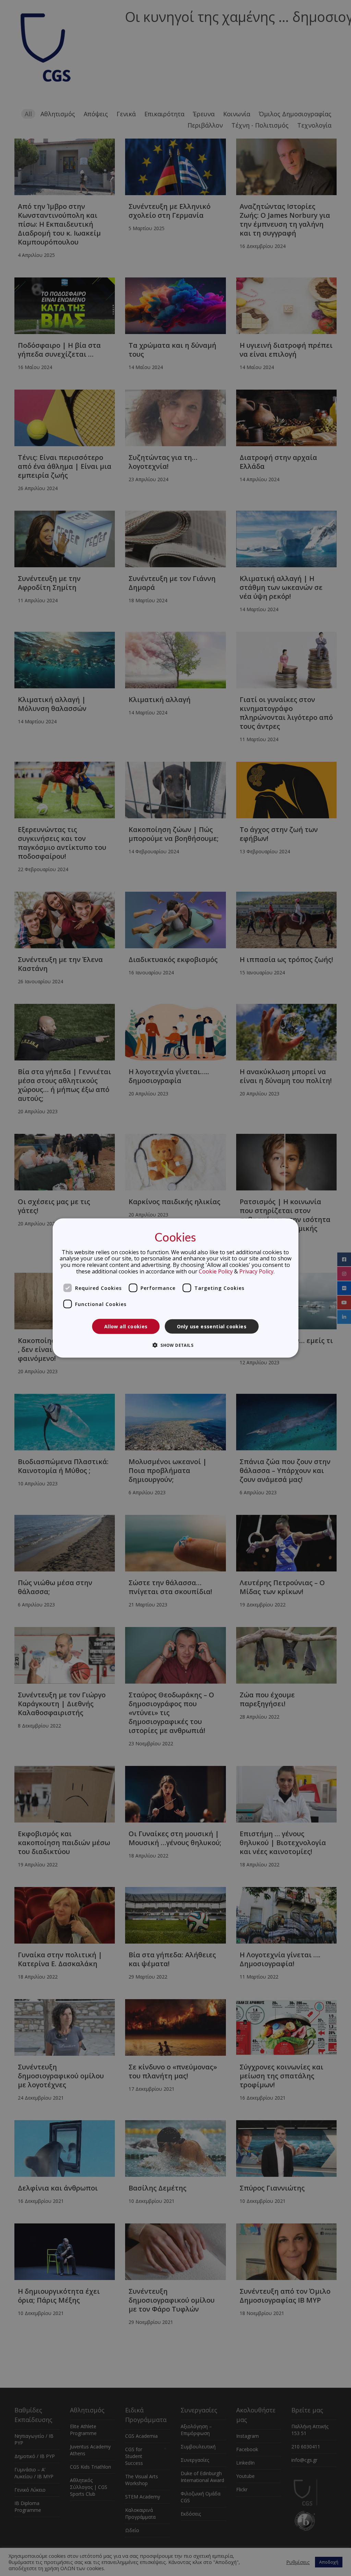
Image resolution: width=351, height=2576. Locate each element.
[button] (175, 1345)
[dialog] (176, 1288)
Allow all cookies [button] (126, 1326)
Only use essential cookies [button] (212, 1326)
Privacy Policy (256, 1271)
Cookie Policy (216, 1271)
